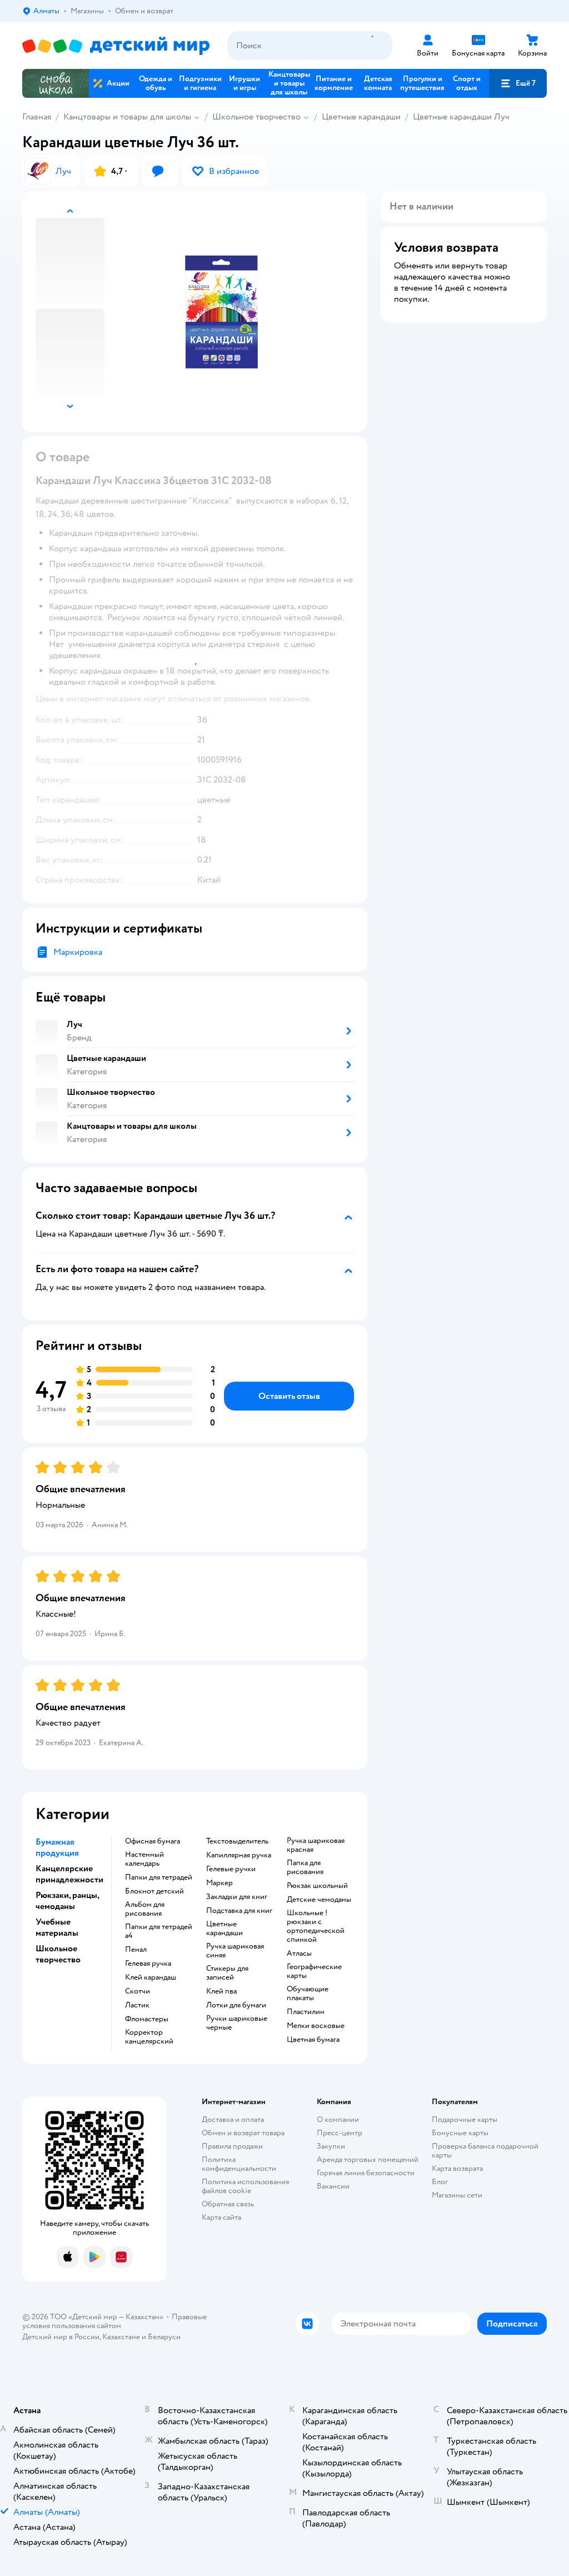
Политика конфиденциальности (239, 2164)
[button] (518, 83)
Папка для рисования (305, 1867)
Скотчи (138, 1991)
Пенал (136, 1950)
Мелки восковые (316, 2026)
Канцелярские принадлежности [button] (69, 1874)
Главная (37, 117)
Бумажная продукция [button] (57, 1847)
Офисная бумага (153, 1841)
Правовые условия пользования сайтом (114, 2321)
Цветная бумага (313, 2040)
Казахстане (121, 2337)
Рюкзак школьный (317, 1886)
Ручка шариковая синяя (235, 1951)
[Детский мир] (116, 46)
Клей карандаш (151, 1977)
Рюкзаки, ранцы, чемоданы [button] (67, 1901)
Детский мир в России (61, 2337)
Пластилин (306, 2012)
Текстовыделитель (237, 1841)
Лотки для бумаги (236, 2005)
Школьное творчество (256, 117)
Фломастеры (147, 2019)
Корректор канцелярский (149, 2037)
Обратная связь (228, 2204)
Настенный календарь (144, 1859)
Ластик (137, 2005)
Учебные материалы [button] (57, 1927)
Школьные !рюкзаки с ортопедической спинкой (316, 1926)
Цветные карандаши (361, 117)
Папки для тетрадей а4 (159, 1931)
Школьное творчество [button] (58, 1954)
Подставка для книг (239, 1911)
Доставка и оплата (233, 2119)
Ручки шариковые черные (237, 2023)
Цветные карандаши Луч (461, 117)
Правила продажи (232, 2146)
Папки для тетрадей (159, 1877)
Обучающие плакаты (308, 1994)
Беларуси (164, 2337)
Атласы (299, 1954)
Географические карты (314, 1971)
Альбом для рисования (145, 1909)
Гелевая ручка (148, 1964)
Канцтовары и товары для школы (127, 117)
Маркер (219, 1883)
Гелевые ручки (231, 1869)
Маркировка (78, 952)
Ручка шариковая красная (316, 1845)
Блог (440, 2182)
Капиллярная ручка (239, 1855)
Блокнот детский (154, 1891)
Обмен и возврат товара (243, 2133)
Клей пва (221, 1991)
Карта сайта (221, 2217)
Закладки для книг (237, 1897)
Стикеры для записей (227, 1973)
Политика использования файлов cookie (245, 2186)
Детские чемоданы (319, 1900)
